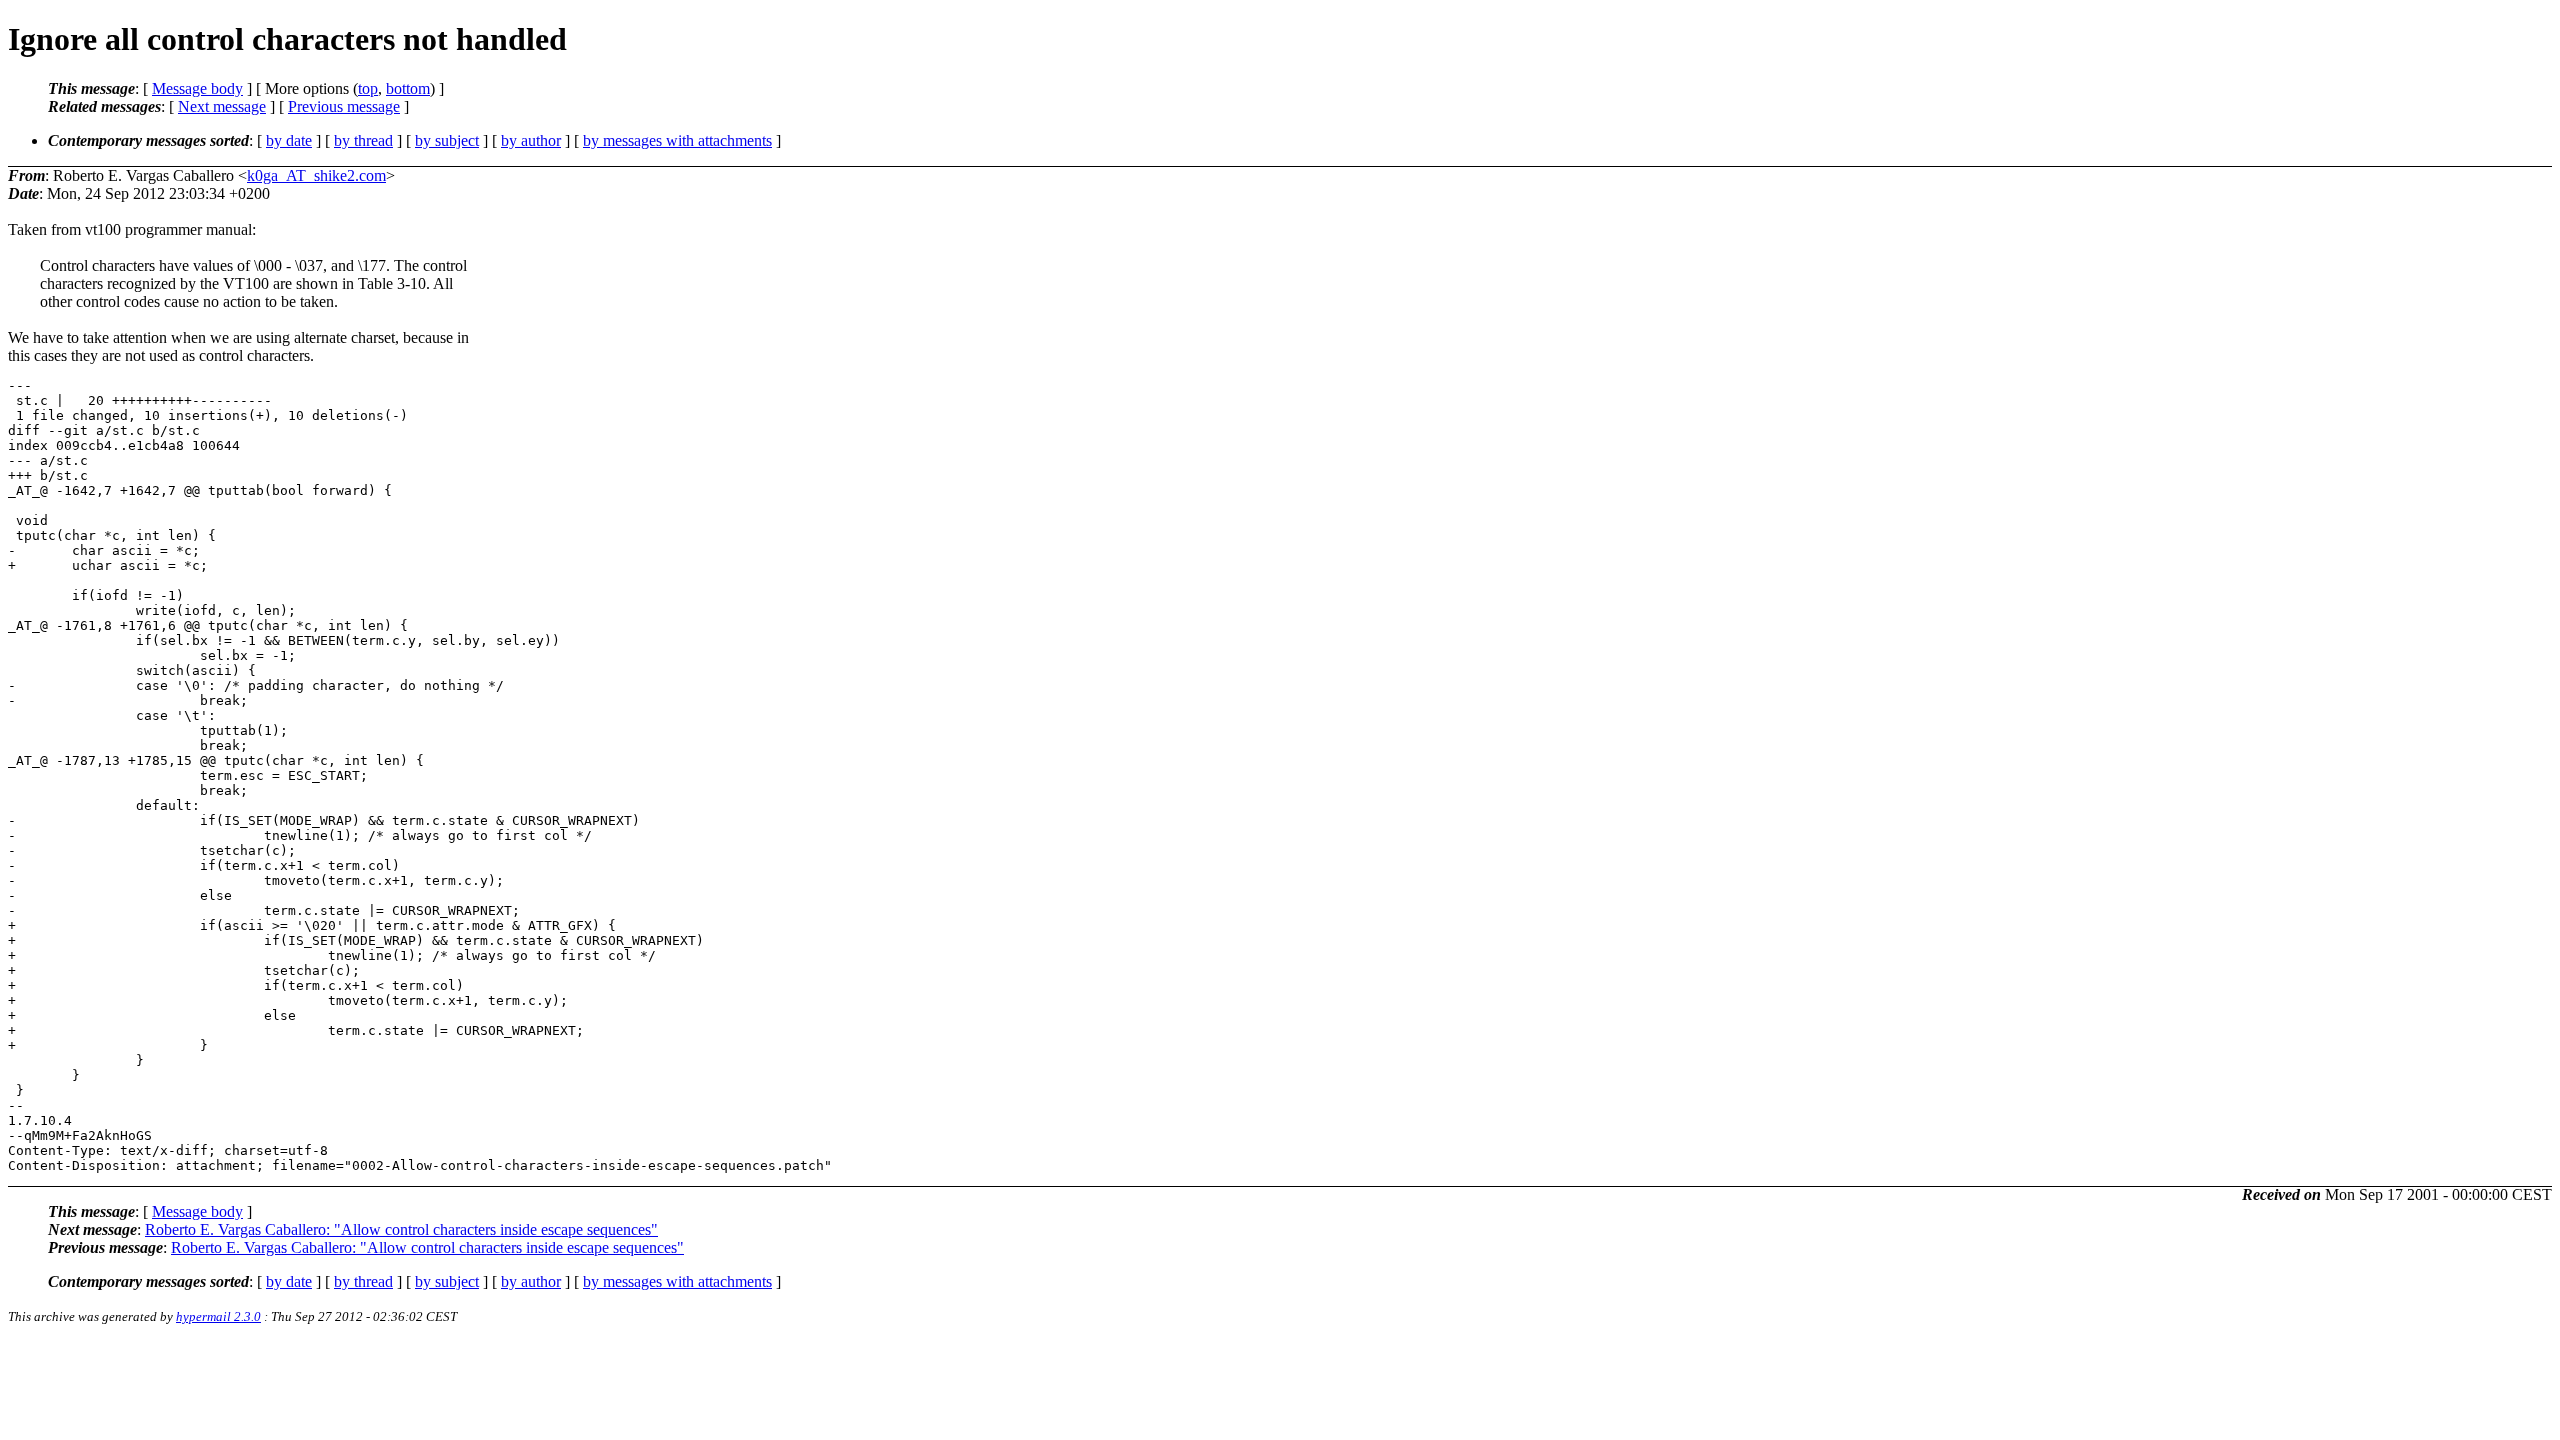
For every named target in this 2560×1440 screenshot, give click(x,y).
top (368, 88)
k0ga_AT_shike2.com (316, 175)
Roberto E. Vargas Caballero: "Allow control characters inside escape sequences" (401, 1229)
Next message (222, 106)
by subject (447, 140)
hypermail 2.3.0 (218, 1316)
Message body (197, 88)
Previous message (344, 106)
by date (289, 140)
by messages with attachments (677, 140)
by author (531, 140)
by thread (363, 140)
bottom (408, 88)
